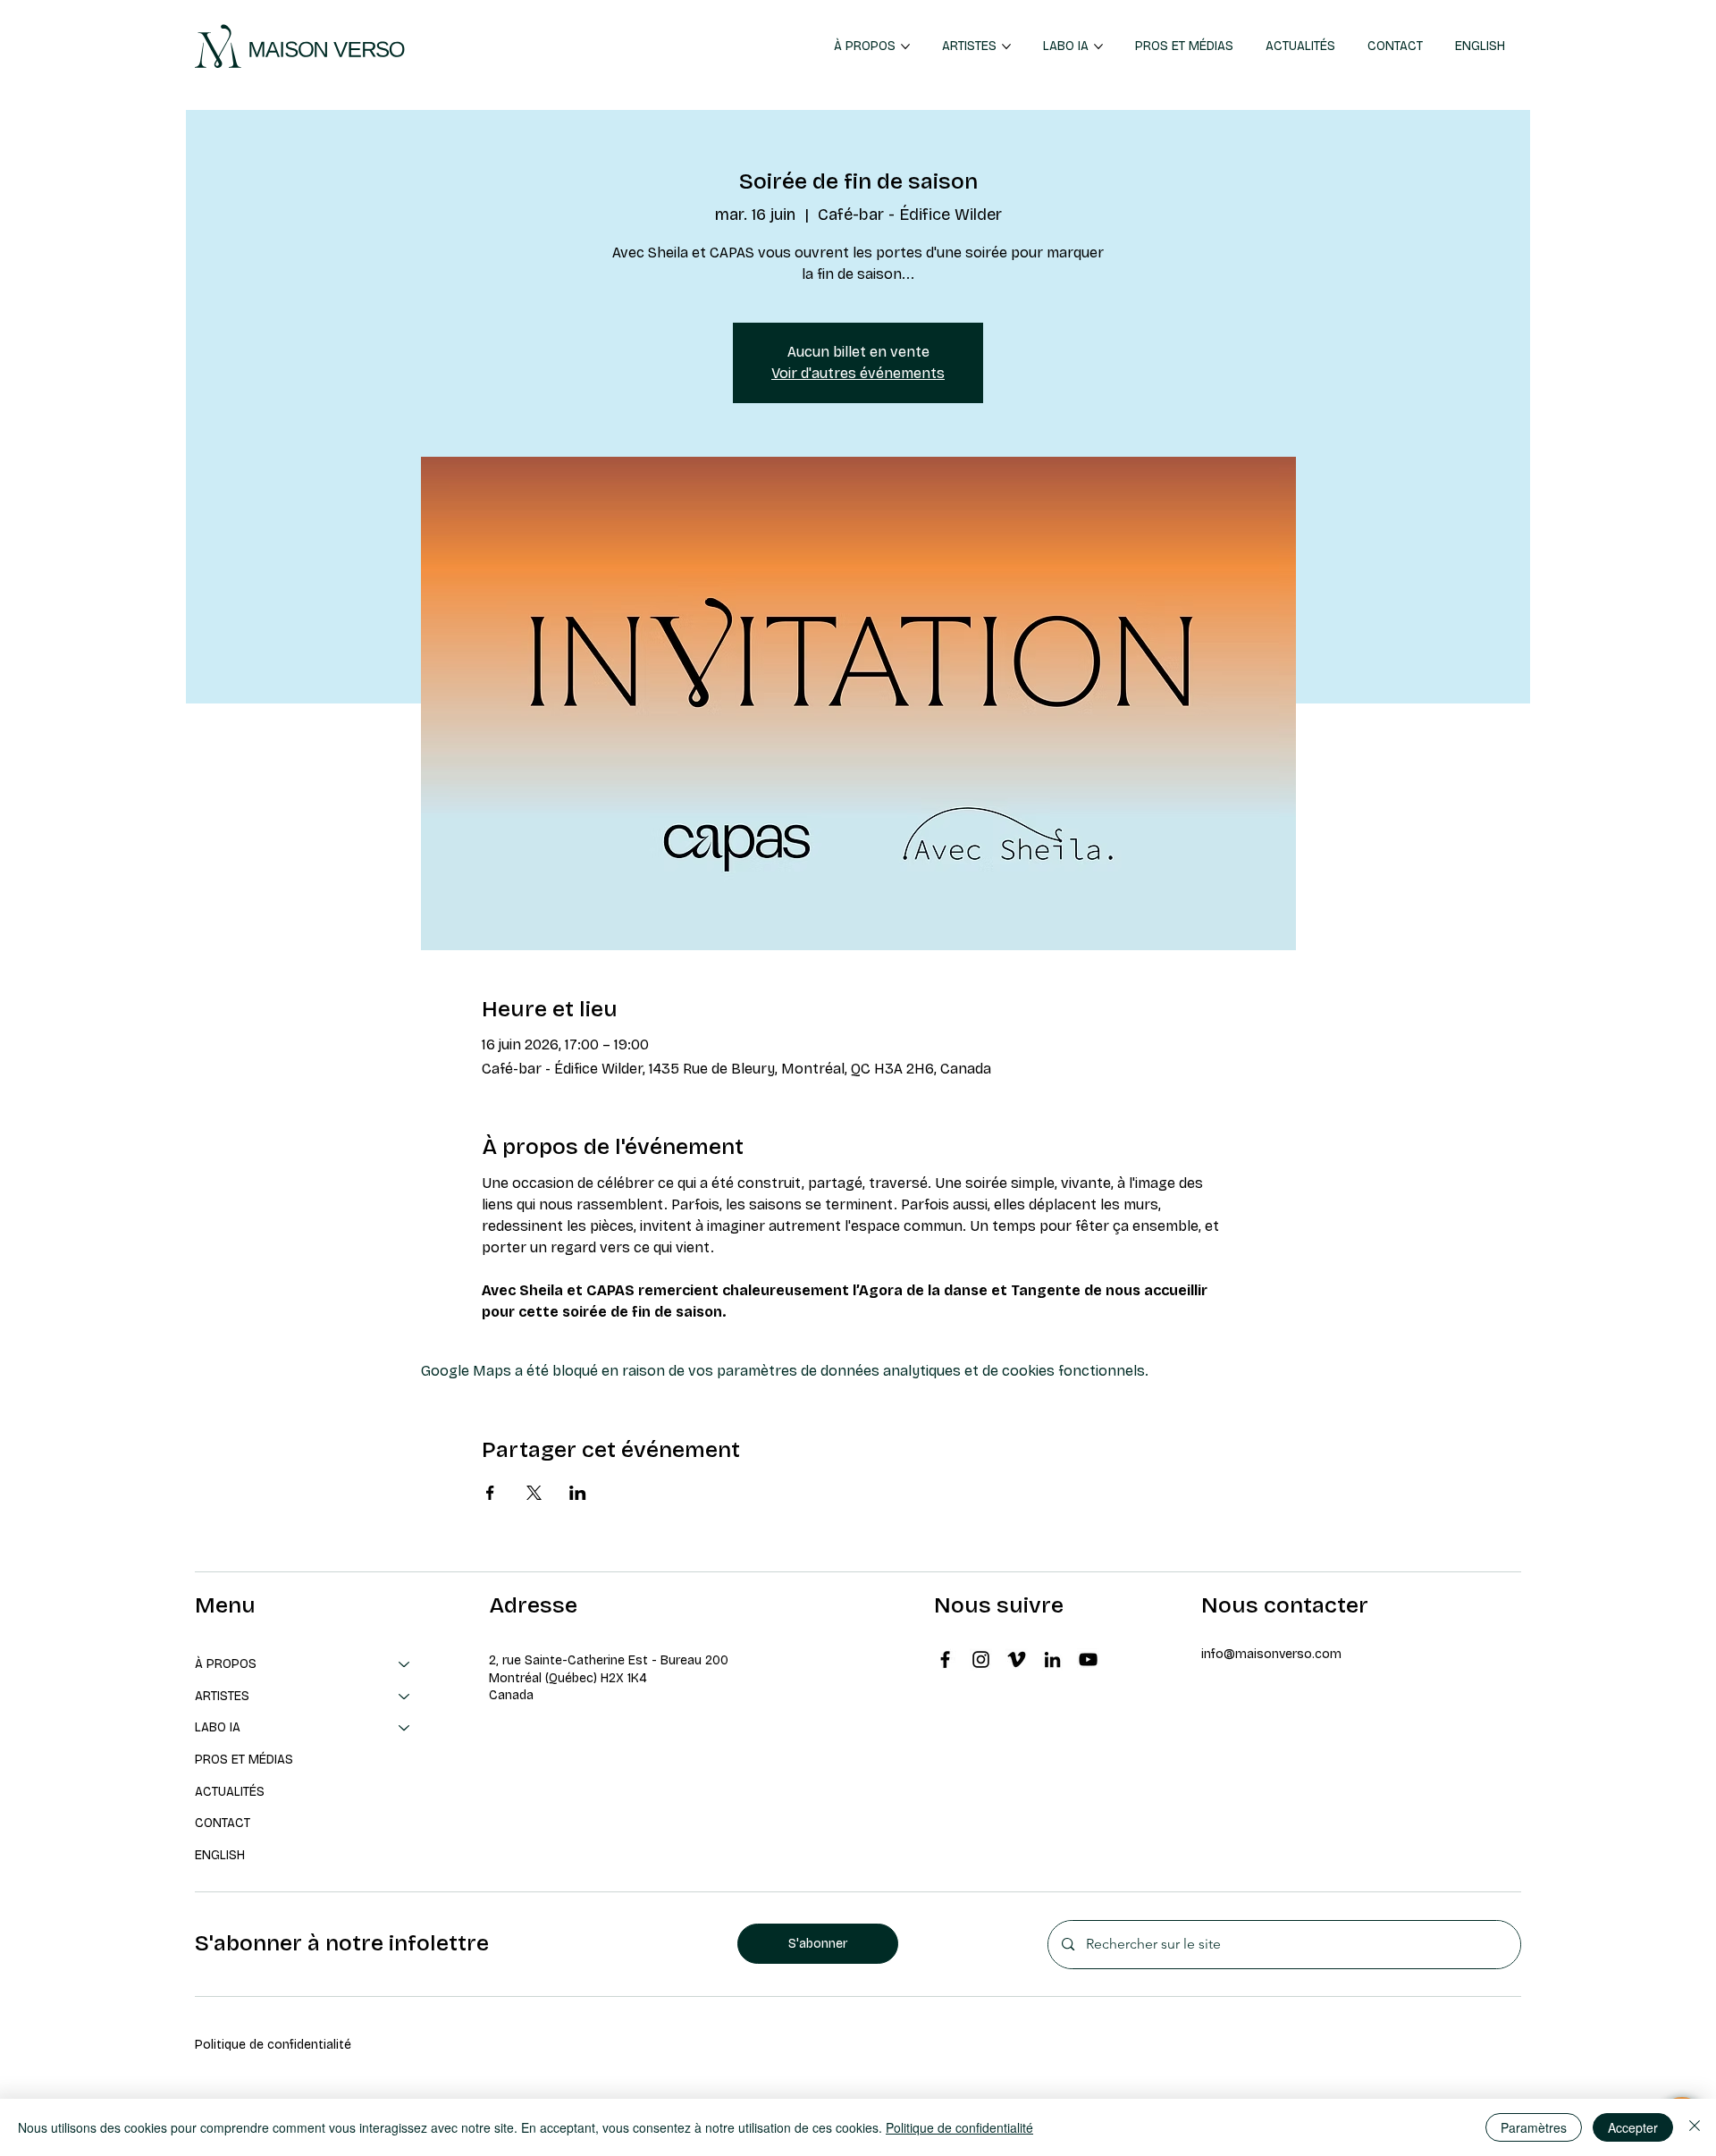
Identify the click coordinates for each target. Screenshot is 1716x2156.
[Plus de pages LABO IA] (1098, 46)
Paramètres (1534, 2127)
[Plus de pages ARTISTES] (1006, 46)
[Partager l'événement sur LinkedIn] (578, 1493)
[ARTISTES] (405, 1697)
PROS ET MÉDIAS (244, 1760)
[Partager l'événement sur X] (534, 1493)
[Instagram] (981, 1659)
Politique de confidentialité (273, 2045)
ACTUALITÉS (230, 1792)
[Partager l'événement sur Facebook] (490, 1493)
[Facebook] (945, 1659)
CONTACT (223, 1823)
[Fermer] (1695, 2127)
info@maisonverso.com (1271, 1654)
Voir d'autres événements (858, 373)
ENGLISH (220, 1855)
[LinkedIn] (1052, 1659)
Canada (511, 1695)
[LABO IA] (405, 1728)
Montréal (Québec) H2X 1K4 (568, 1678)
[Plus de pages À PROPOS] (905, 46)
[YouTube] (1088, 1659)
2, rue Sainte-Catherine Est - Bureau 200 (609, 1660)
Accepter (1633, 2127)
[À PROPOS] (405, 1664)
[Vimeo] (1017, 1659)
